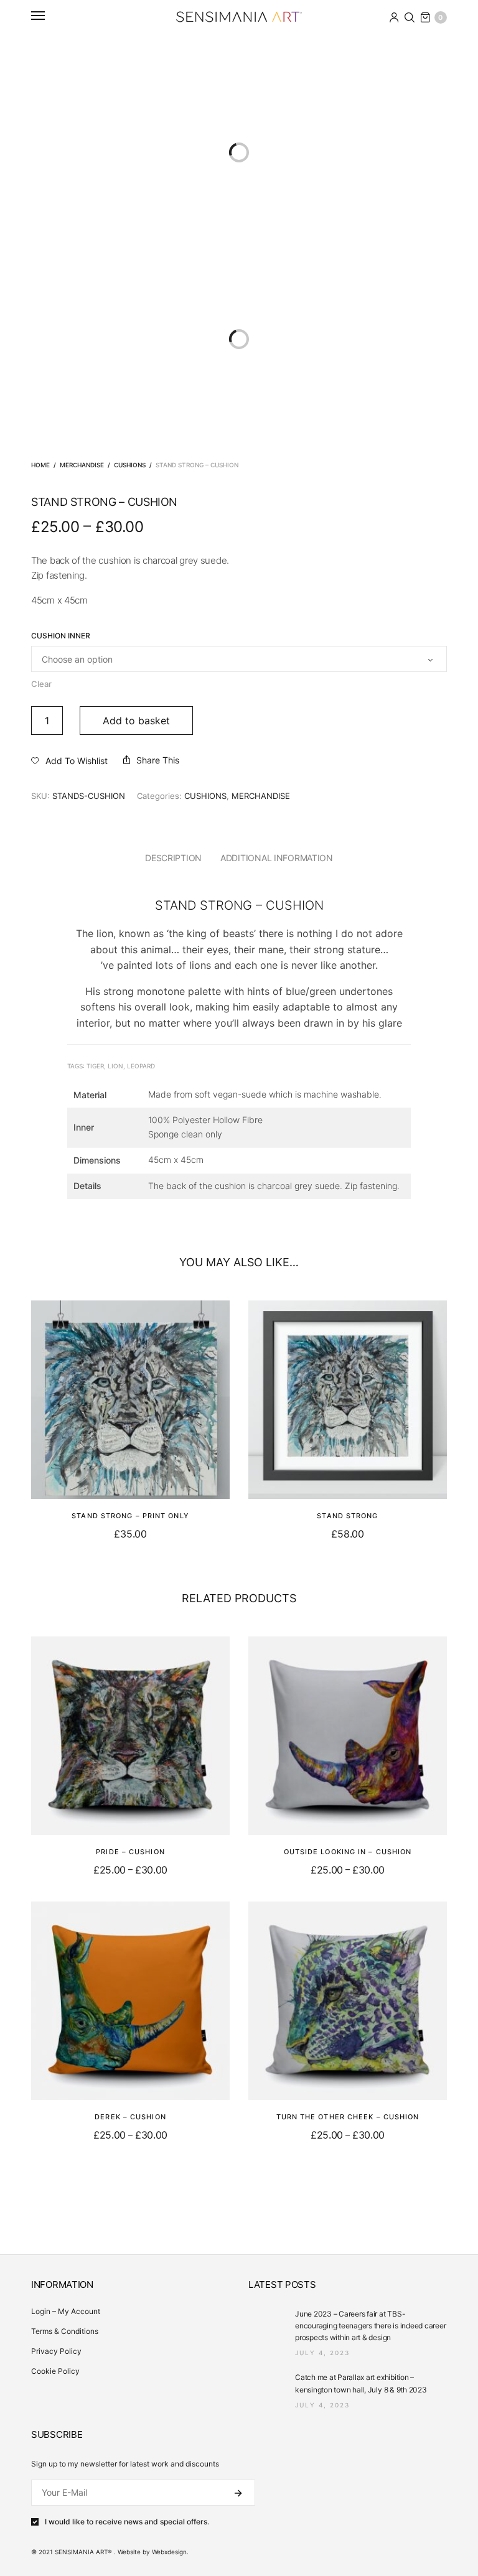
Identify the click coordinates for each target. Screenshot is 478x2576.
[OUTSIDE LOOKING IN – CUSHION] (348, 1736)
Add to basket (136, 721)
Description (173, 858)
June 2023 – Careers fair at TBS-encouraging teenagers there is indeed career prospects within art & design (370, 2326)
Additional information (277, 858)
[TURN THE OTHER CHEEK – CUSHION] (348, 2001)
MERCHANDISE (82, 465)
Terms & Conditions (65, 2331)
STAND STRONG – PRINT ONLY (130, 1516)
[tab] (173, 858)
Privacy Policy (56, 2351)
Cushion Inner (61, 636)
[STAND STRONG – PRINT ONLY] (130, 1400)
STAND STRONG (347, 1516)
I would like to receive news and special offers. (127, 2522)
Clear (41, 684)
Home (40, 465)
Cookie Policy (55, 2371)
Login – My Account (66, 2311)
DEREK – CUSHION (130, 2117)
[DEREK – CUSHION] (130, 2001)
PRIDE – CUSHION (130, 1852)
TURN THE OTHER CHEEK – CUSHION (348, 2117)
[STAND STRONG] (348, 1400)
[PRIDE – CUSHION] (130, 1736)
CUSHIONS (130, 465)
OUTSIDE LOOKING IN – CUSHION (348, 1852)
